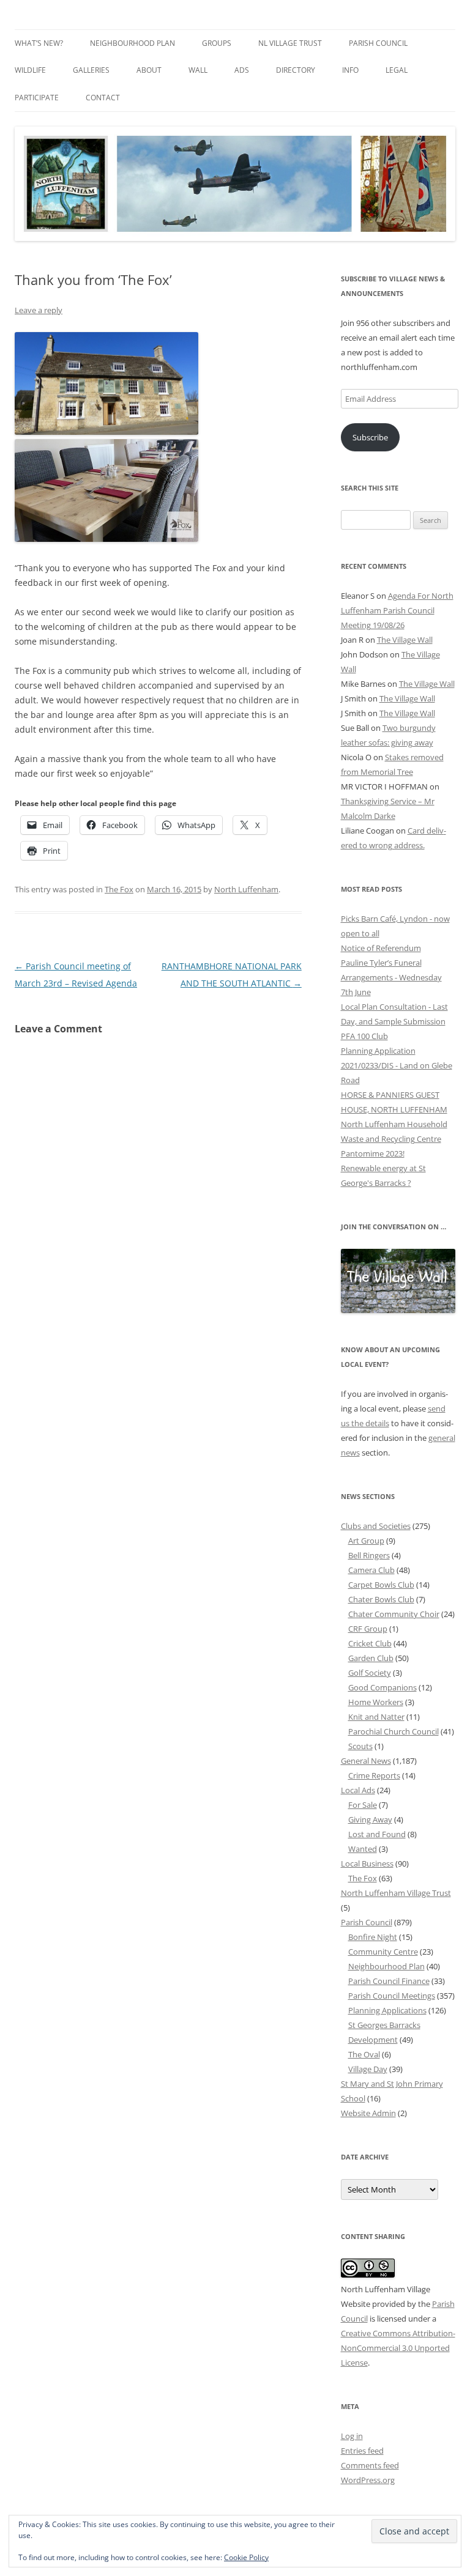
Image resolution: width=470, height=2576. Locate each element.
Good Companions (382, 1687)
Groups (217, 43)
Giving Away (370, 1819)
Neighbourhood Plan (132, 43)
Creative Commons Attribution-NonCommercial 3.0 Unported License (398, 2348)
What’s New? (39, 43)
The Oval (364, 2054)
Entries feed (362, 2451)
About (149, 70)
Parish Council (378, 43)
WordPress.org (368, 2480)
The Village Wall (405, 640)
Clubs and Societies (376, 1526)
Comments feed (370, 2465)
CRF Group (368, 1629)
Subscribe (370, 437)
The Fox (119, 889)
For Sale (363, 1805)
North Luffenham (246, 889)
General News (366, 1761)
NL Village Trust (290, 43)
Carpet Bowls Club (381, 1585)
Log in (352, 2436)
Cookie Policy (246, 2557)
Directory (296, 70)
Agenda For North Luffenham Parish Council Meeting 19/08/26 (397, 610)
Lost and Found (377, 1834)
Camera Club (371, 1570)
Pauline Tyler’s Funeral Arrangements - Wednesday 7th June (391, 977)
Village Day (368, 2069)
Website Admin (368, 2113)
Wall (198, 70)
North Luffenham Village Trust (396, 1893)
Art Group (366, 1541)
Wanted (363, 1849)
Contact (103, 98)
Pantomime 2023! (373, 1153)
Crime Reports (374, 1775)
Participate (37, 98)
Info (350, 70)
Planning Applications (387, 2010)
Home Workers (376, 1702)
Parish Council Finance (389, 1981)
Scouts (360, 1746)
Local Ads (358, 1790)
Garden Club (371, 1658)
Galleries (91, 70)
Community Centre (383, 1952)
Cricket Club (370, 1643)
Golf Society (370, 1673)
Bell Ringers (369, 1555)
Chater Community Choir (394, 1614)
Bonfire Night (373, 1937)
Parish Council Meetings (392, 1996)
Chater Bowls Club (381, 1599)
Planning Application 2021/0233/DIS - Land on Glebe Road (397, 1065)
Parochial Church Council (394, 1731)
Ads (242, 70)
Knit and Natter (376, 1717)
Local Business (367, 1864)
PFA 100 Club (364, 1036)
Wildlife (30, 70)
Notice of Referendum (381, 948)
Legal (397, 70)
